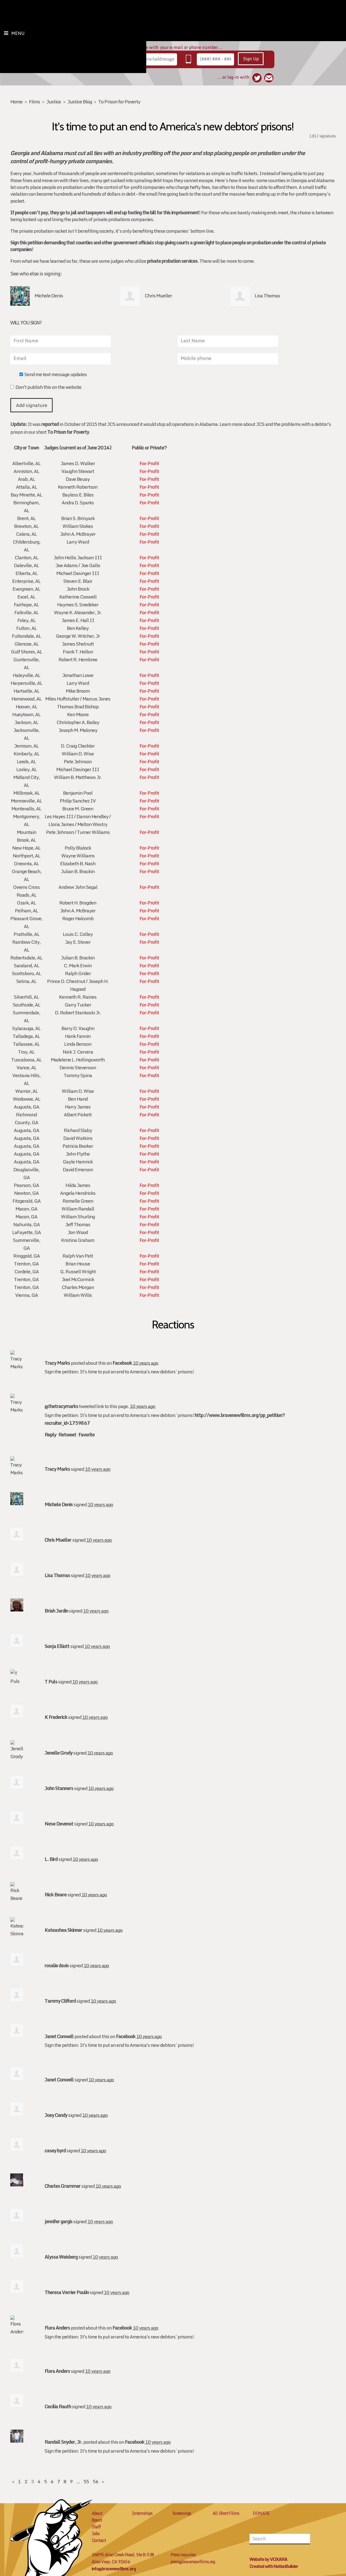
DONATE (261, 2513)
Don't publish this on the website (48, 388)
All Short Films (226, 2513)
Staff (96, 2527)
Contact (99, 2540)
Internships (142, 2513)
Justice (54, 102)
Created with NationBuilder (274, 2566)
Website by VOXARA (268, 2559)
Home (16, 102)
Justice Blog (80, 102)
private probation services (172, 261)
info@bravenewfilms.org (114, 2569)
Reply (50, 1435)
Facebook (122, 1363)
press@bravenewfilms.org (193, 2562)
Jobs (96, 2534)
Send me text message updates (56, 375)
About (97, 2513)
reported (50, 424)
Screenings (182, 2513)
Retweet (67, 1435)
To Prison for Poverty (119, 102)
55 (86, 2481)
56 (95, 2481)
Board (97, 2520)
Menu (18, 33)
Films (34, 102)
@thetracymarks (61, 1406)
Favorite (86, 1435)
